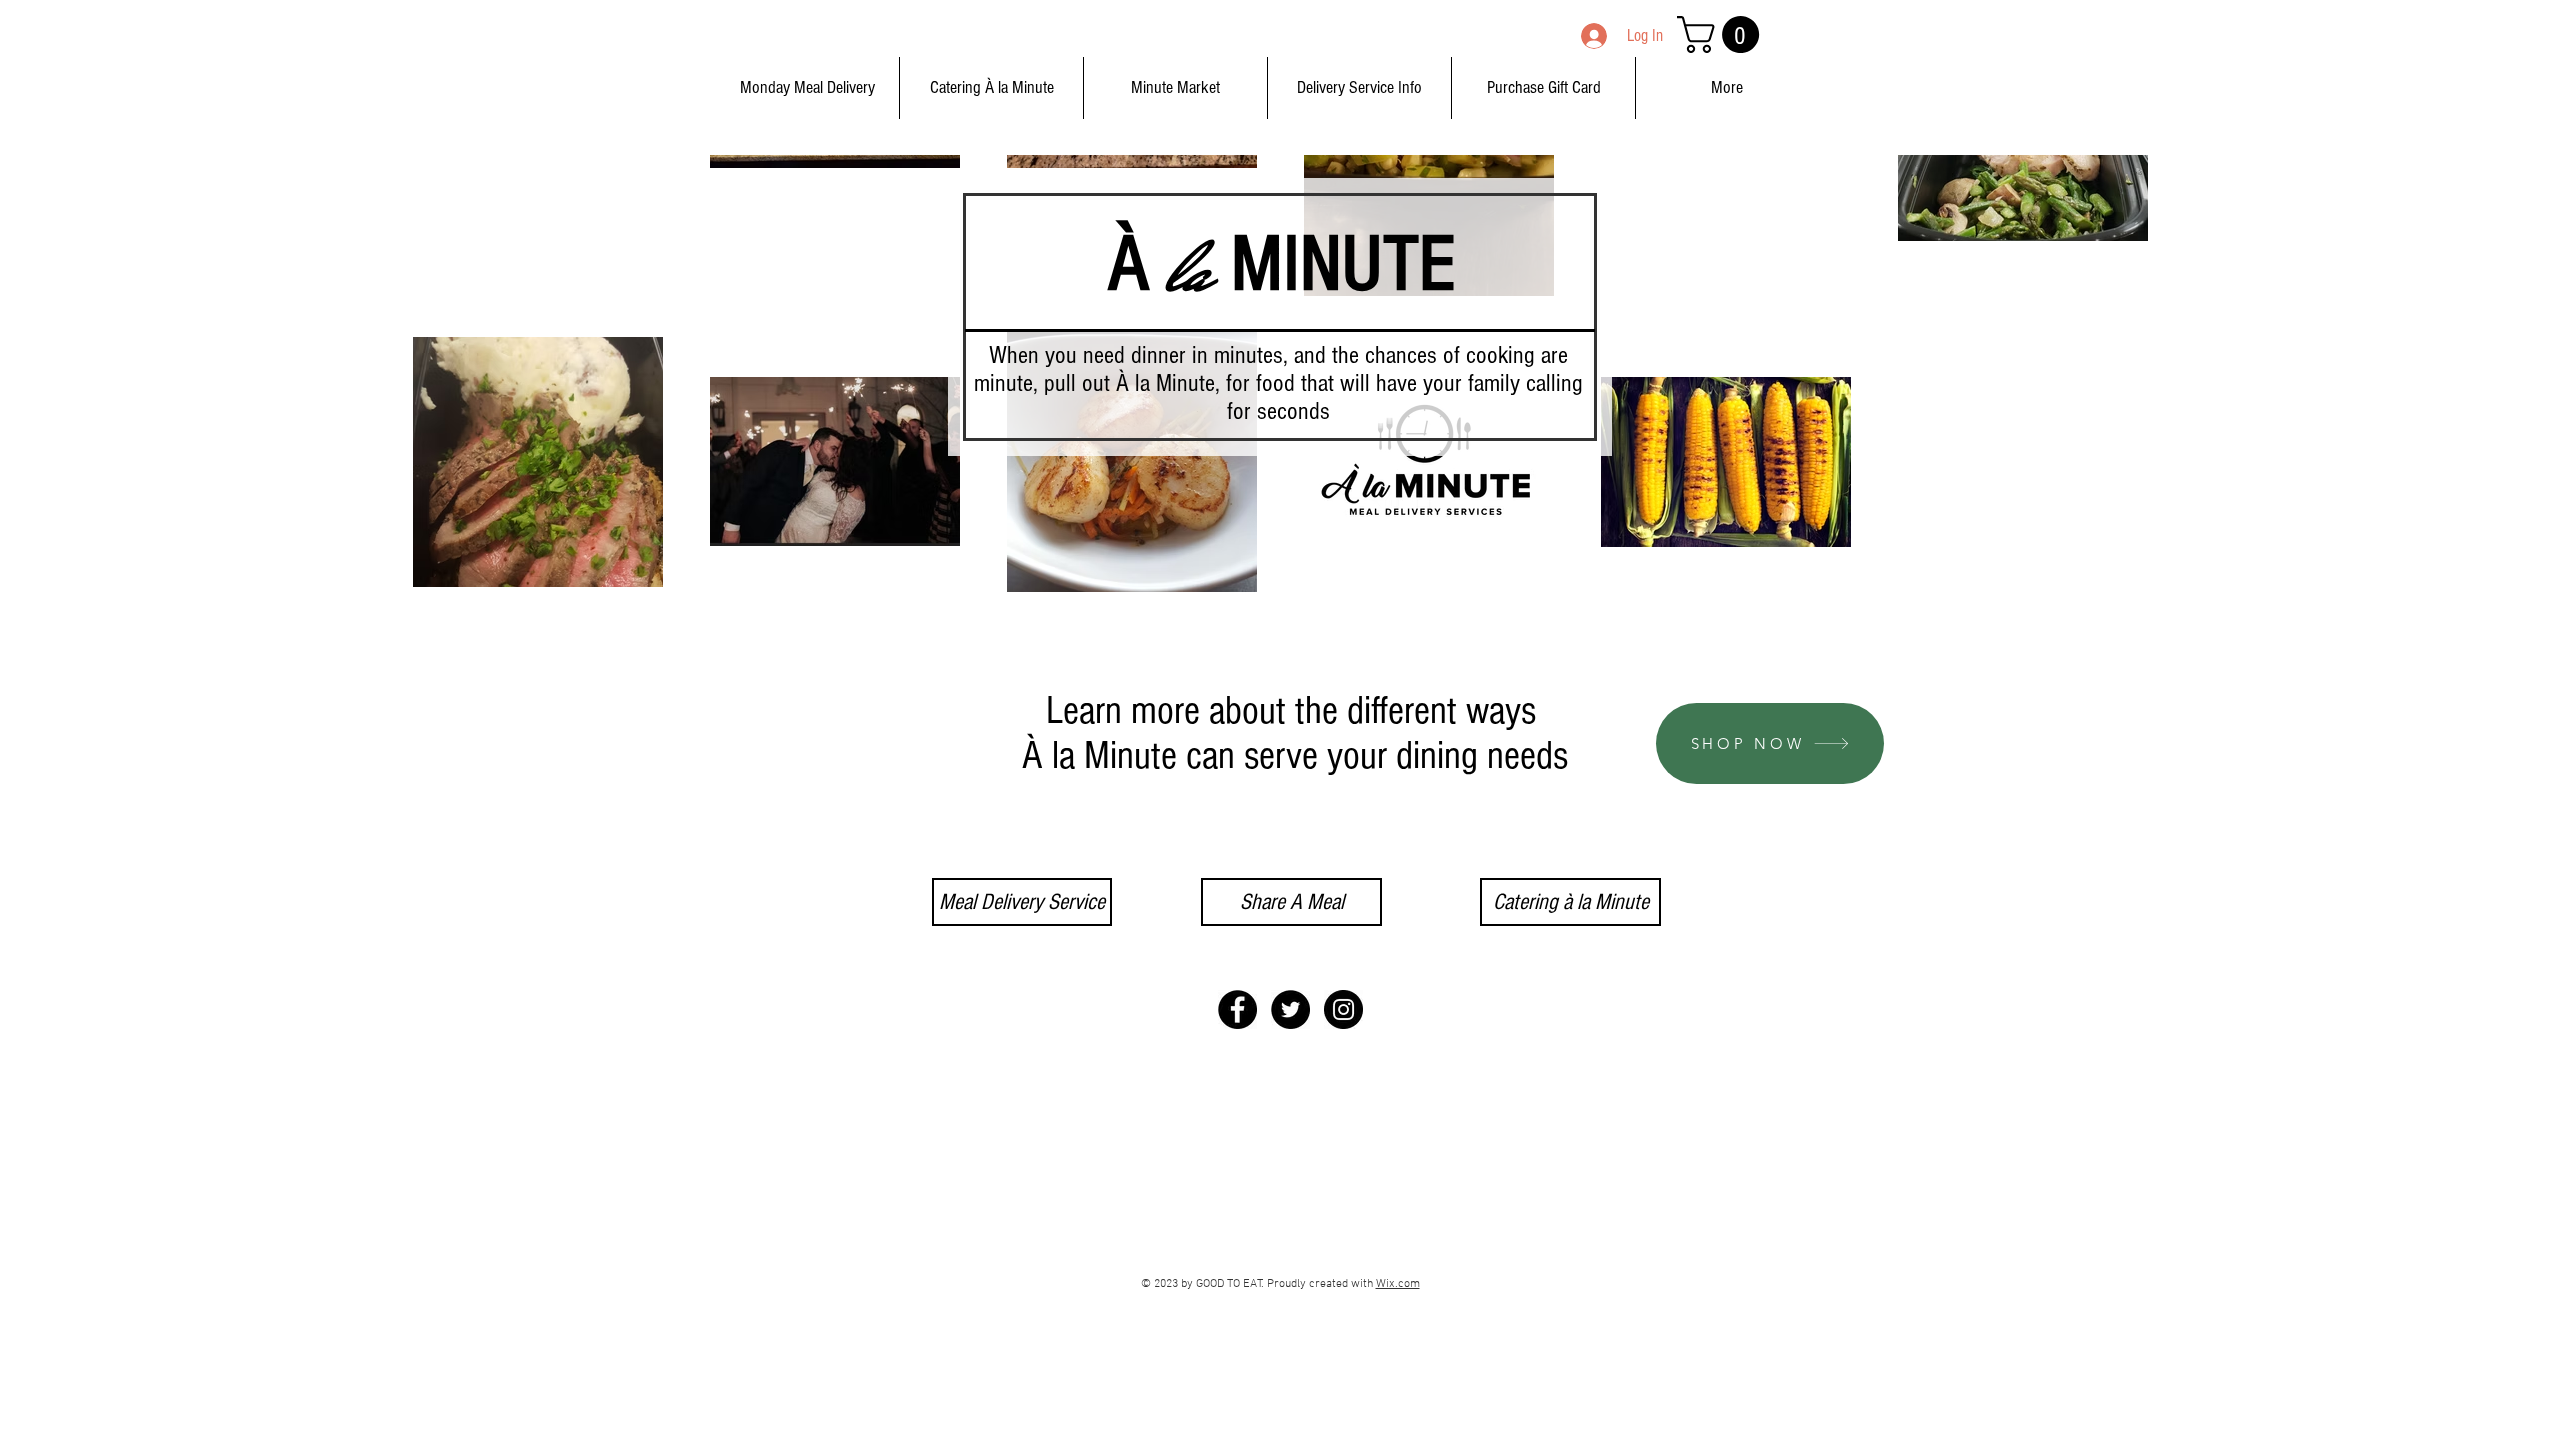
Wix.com (1398, 1284)
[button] (1722, 34)
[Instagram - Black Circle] (1343, 1009)
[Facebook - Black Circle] (1237, 1009)
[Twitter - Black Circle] (1290, 1009)
